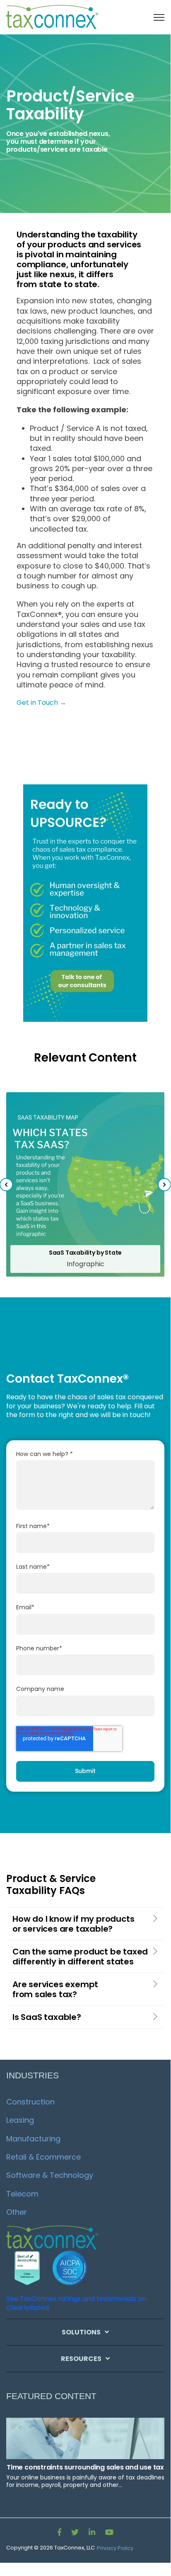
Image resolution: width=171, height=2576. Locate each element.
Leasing (20, 2120)
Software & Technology (50, 2175)
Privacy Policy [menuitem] (115, 2548)
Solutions (81, 2332)
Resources (81, 2359)
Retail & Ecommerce (43, 2157)
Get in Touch (38, 703)
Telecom (22, 2194)
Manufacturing (33, 2139)
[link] (53, 17)
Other (17, 2212)
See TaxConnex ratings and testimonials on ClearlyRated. (76, 2303)
